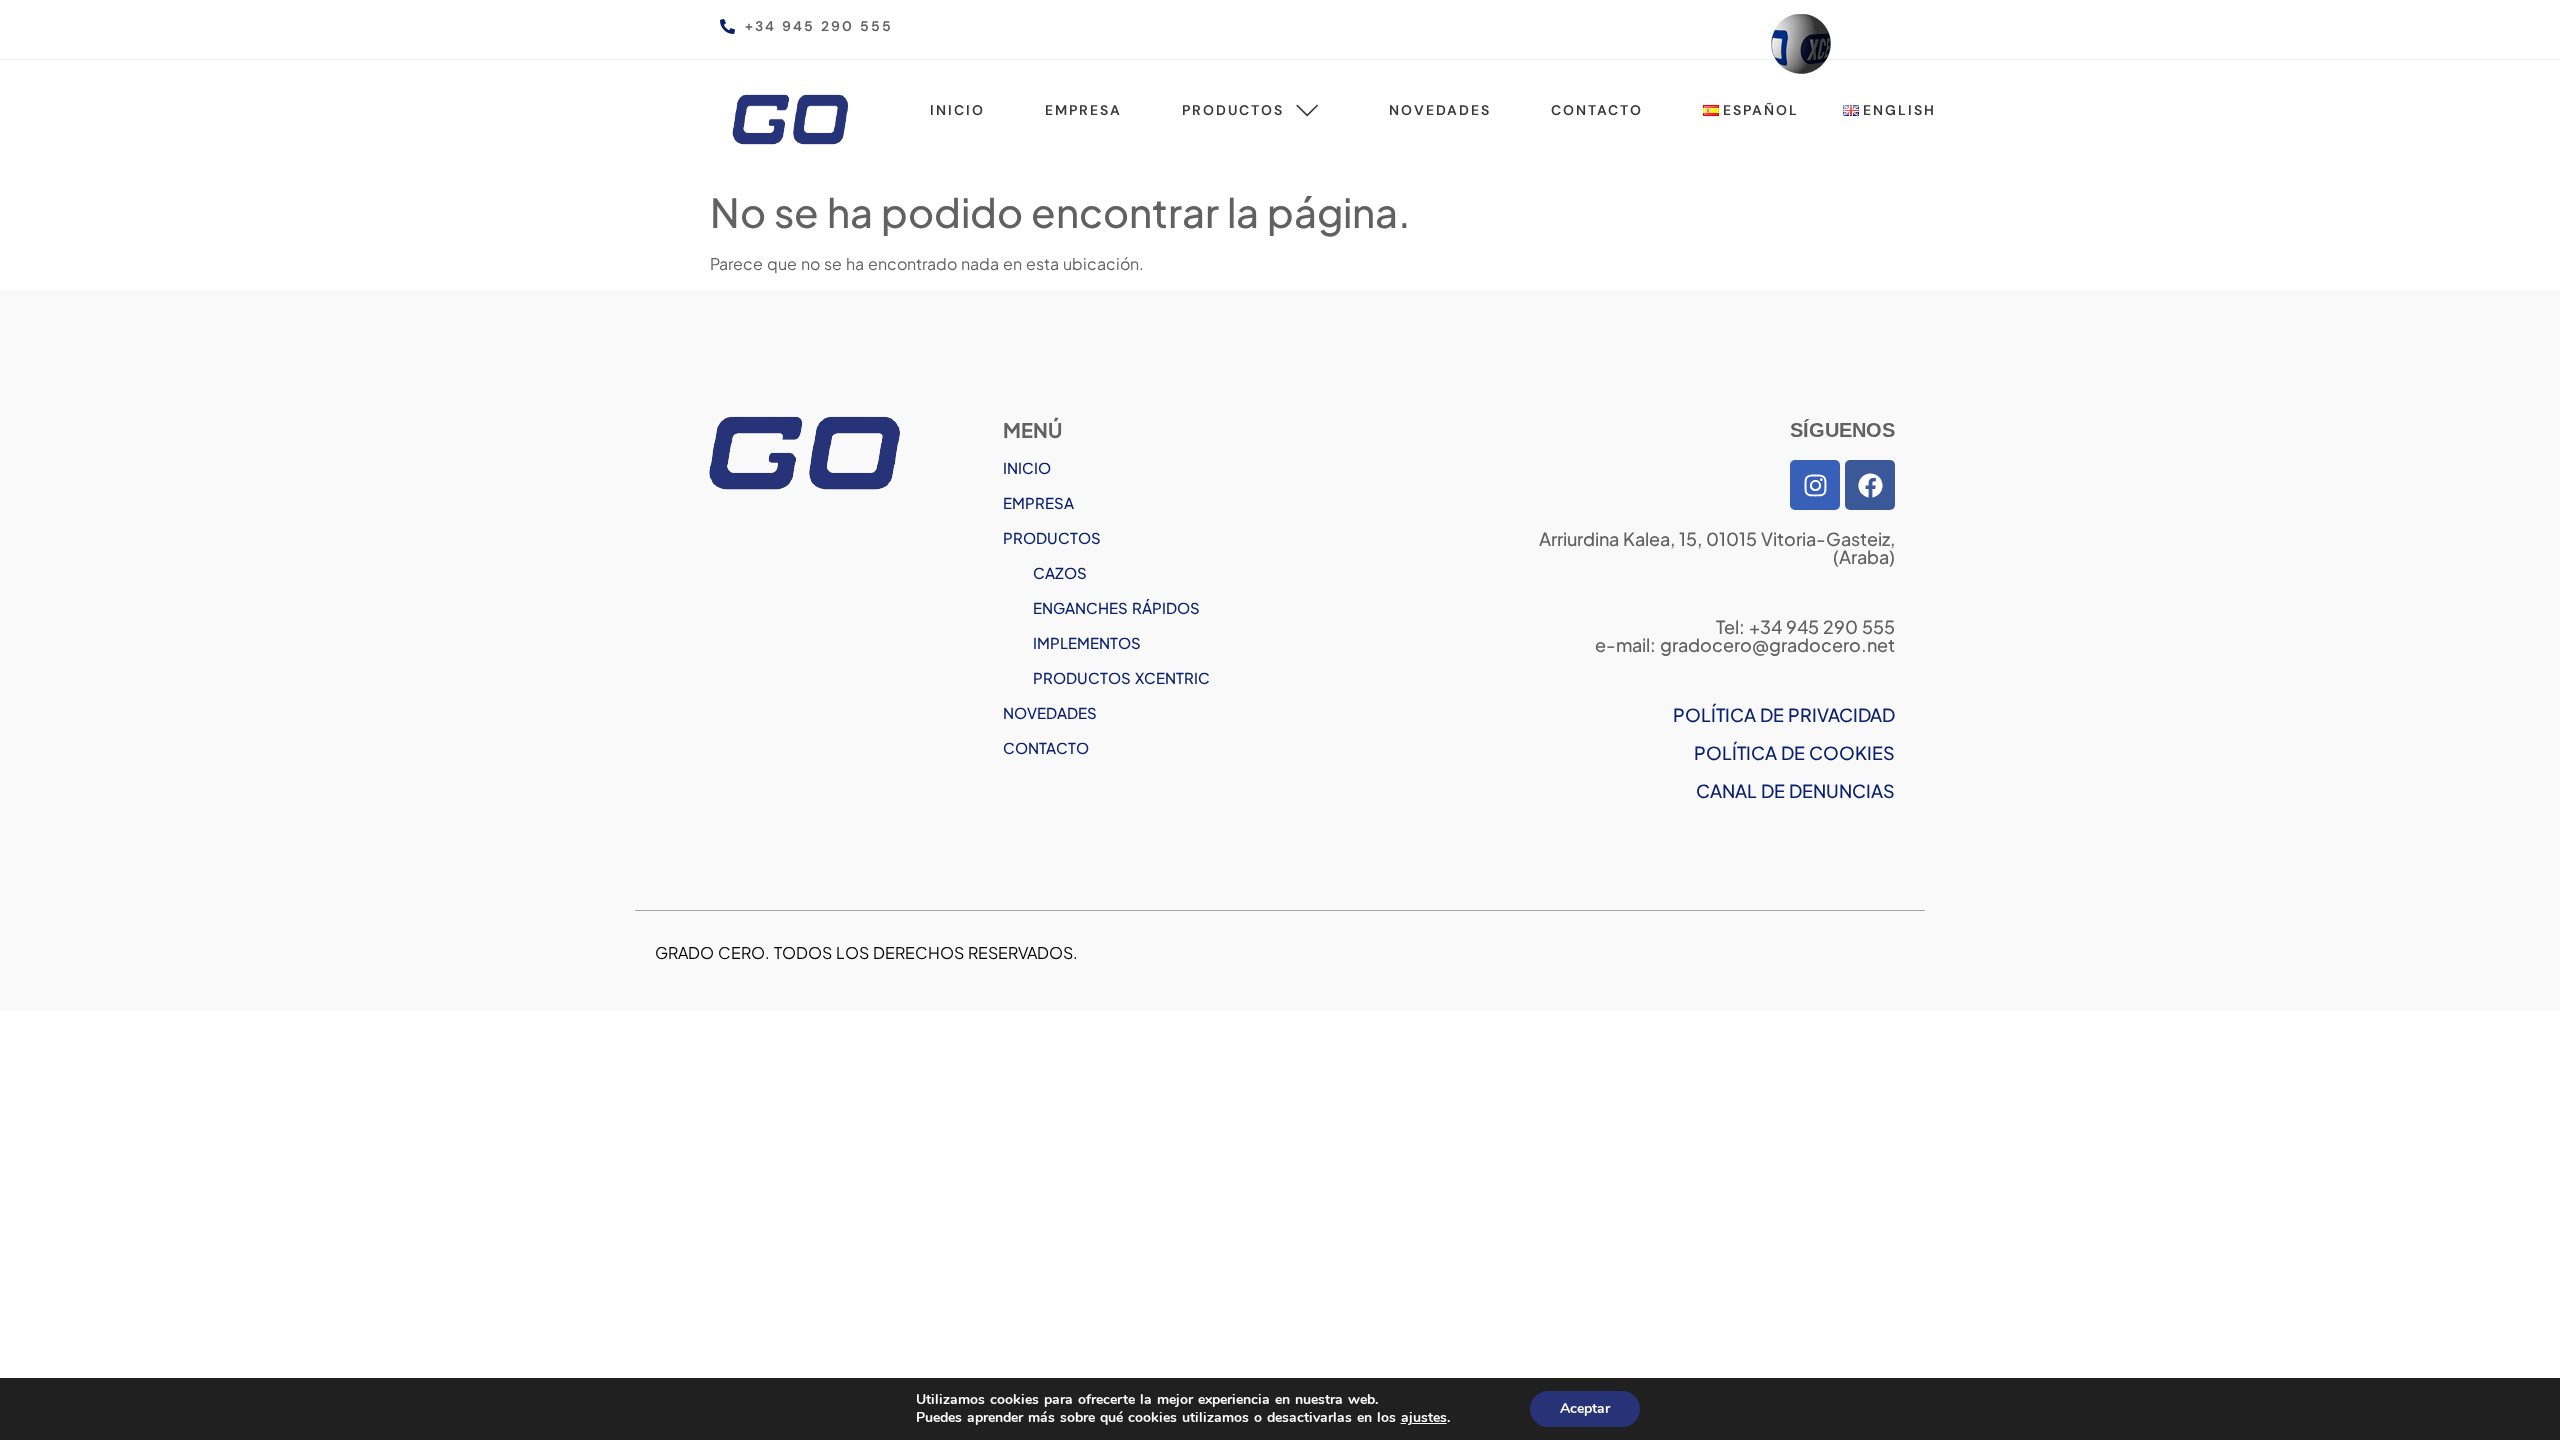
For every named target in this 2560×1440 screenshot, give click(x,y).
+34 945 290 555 (819, 26)
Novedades (1440, 110)
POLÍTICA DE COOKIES (1794, 752)
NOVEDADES (1050, 712)
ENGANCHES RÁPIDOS (1116, 607)
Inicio (957, 110)
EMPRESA (1038, 502)
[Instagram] (1815, 485)
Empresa (1083, 110)
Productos (1233, 110)
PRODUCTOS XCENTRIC (1121, 677)
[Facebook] (1870, 485)
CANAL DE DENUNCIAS (1795, 790)
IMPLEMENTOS (1087, 642)
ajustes (1424, 1418)
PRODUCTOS (1052, 537)
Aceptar (1585, 1408)
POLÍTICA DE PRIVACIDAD (1784, 714)
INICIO (1027, 467)
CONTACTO (1046, 747)
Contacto (1597, 110)
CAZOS (1060, 572)
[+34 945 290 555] (727, 26)
